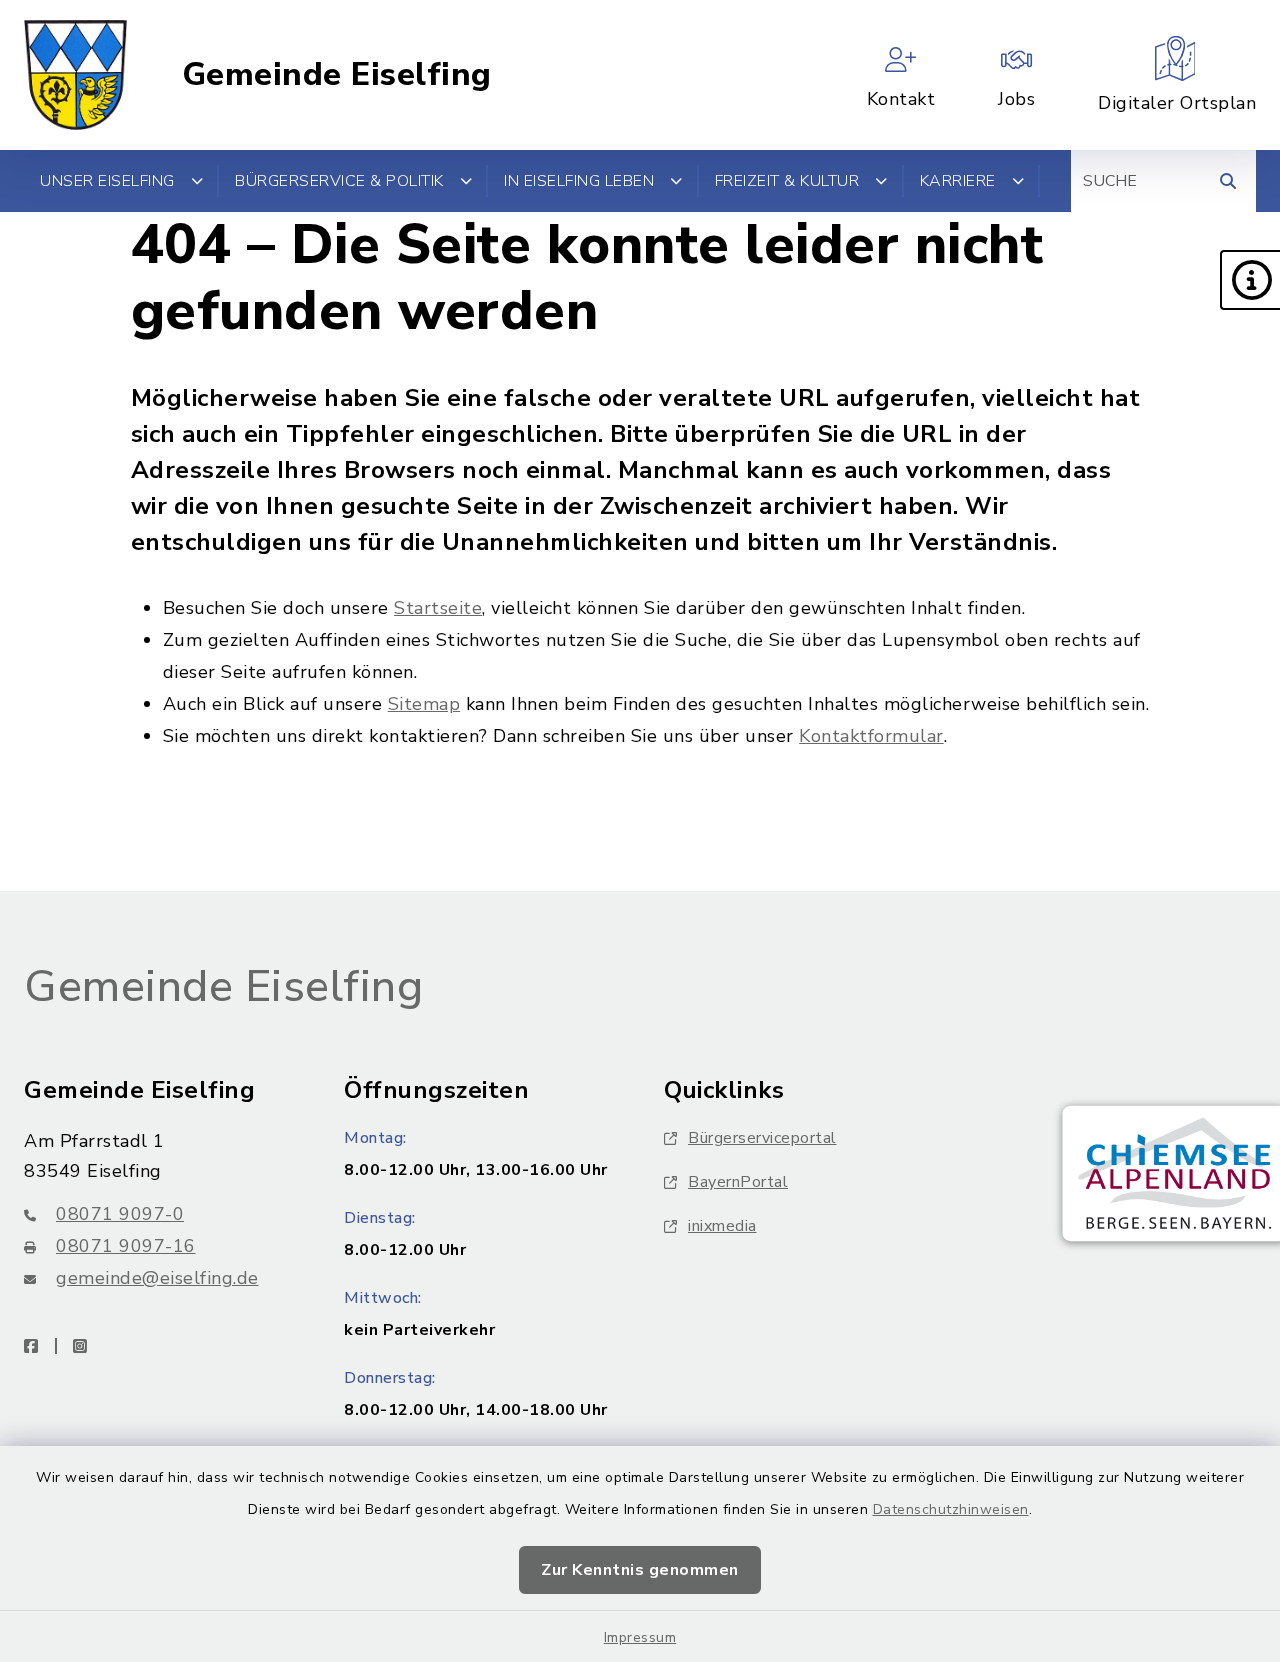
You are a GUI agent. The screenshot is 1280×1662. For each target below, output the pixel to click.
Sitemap (424, 704)
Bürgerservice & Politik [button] (339, 181)
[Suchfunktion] (1228, 181)
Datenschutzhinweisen (951, 1509)
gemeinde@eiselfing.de (157, 1278)
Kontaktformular (871, 736)
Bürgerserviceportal (762, 1138)
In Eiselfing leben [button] (579, 181)
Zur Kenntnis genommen (640, 1570)
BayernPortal (738, 1182)
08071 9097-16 (126, 1246)
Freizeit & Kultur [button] (787, 181)
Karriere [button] (958, 181)
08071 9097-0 (120, 1214)
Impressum (640, 1637)
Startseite (438, 608)
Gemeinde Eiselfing (337, 75)
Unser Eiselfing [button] (107, 181)
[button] (1250, 280)
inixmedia (722, 1226)
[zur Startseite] (75, 75)
